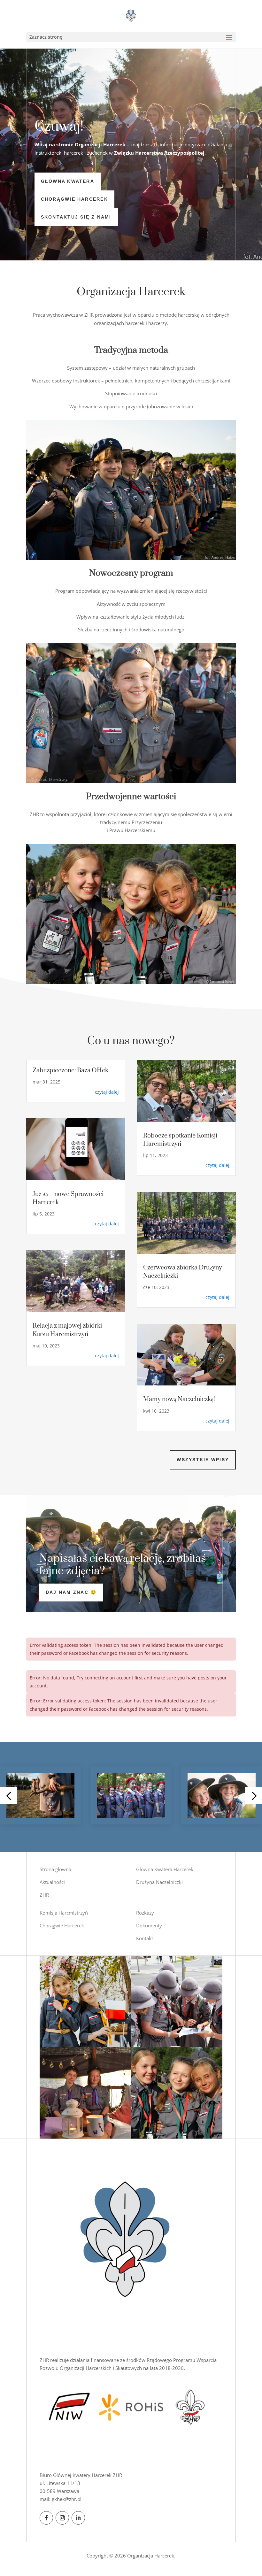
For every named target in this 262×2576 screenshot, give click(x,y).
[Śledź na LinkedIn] (78, 2518)
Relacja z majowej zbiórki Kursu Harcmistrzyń (67, 1330)
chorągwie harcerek (74, 199)
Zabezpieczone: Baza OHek (70, 1071)
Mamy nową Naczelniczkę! (179, 1399)
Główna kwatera (68, 181)
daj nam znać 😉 (71, 1592)
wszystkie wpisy (203, 1460)
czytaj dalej (107, 1092)
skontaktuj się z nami (76, 217)
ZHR (44, 1895)
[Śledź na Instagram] (62, 2518)
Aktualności (52, 1882)
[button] (8, 1795)
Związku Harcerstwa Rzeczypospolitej (159, 153)
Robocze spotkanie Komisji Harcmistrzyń (180, 1140)
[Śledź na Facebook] (46, 2518)
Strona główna (55, 1869)
